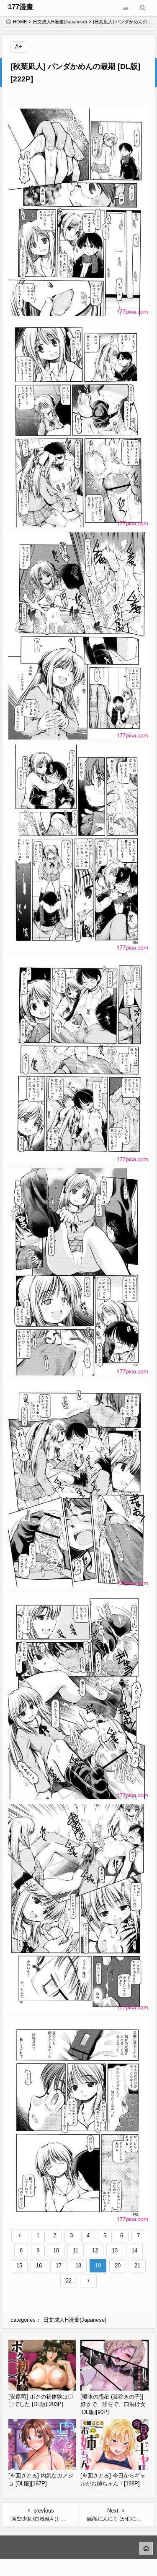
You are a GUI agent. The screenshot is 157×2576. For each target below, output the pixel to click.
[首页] (146, 2548)
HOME (20, 22)
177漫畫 (21, 7)
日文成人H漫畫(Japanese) (60, 22)
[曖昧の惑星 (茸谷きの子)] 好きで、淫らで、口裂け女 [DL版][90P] (113, 2404)
